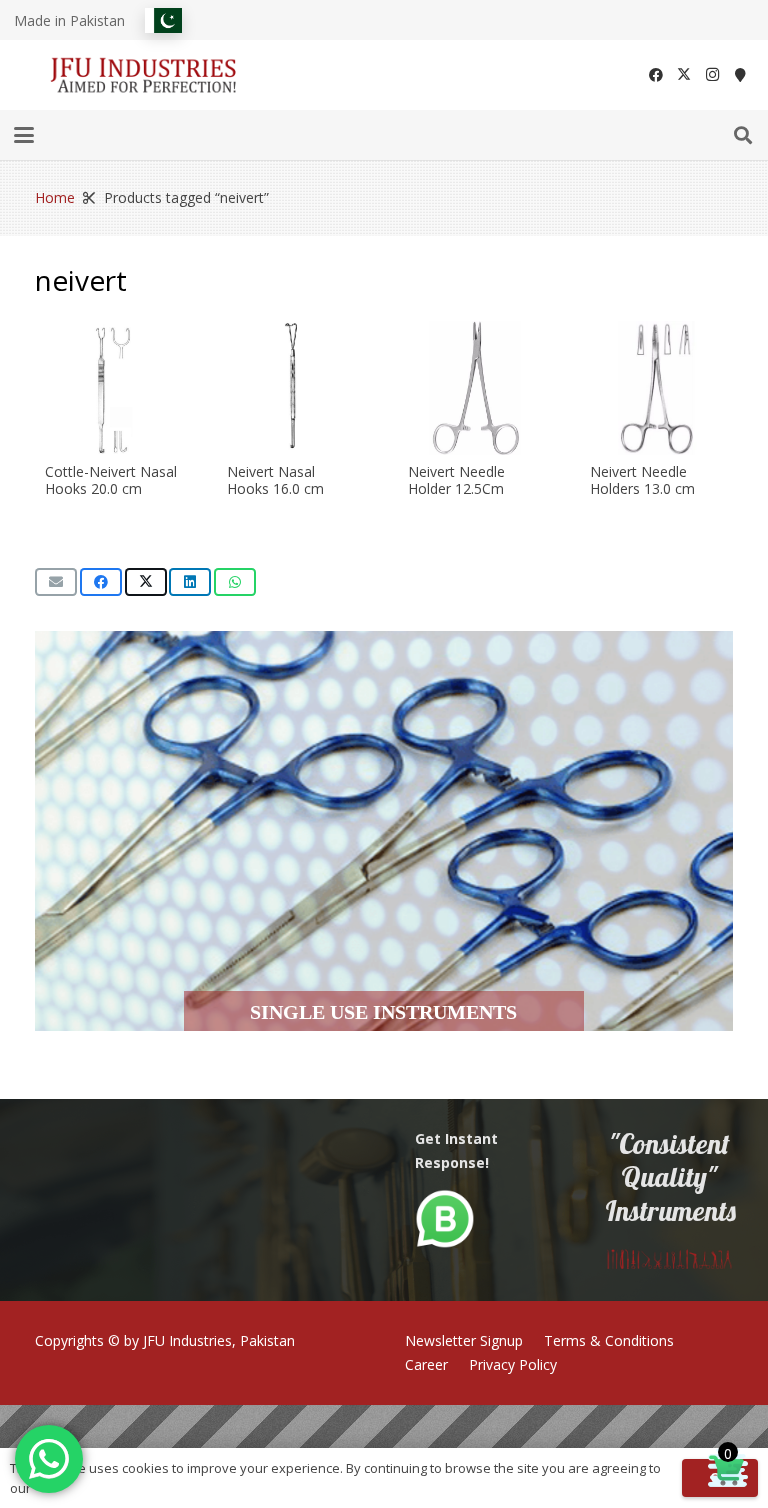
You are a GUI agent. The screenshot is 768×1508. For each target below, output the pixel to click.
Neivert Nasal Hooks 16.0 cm (275, 480)
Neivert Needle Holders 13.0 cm (642, 480)
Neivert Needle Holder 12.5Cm (456, 480)
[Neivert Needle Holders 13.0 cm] (657, 388)
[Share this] (101, 582)
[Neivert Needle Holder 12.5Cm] (475, 388)
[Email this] (56, 582)
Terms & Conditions (609, 1340)
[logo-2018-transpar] (144, 75)
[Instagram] (712, 75)
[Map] (740, 75)
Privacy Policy (513, 1364)
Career (426, 1364)
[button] (24, 135)
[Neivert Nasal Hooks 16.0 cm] (294, 388)
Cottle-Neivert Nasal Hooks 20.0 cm (111, 480)
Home (55, 197)
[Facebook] (656, 75)
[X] (684, 75)
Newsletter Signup (464, 1340)
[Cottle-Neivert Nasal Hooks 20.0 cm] (112, 388)
